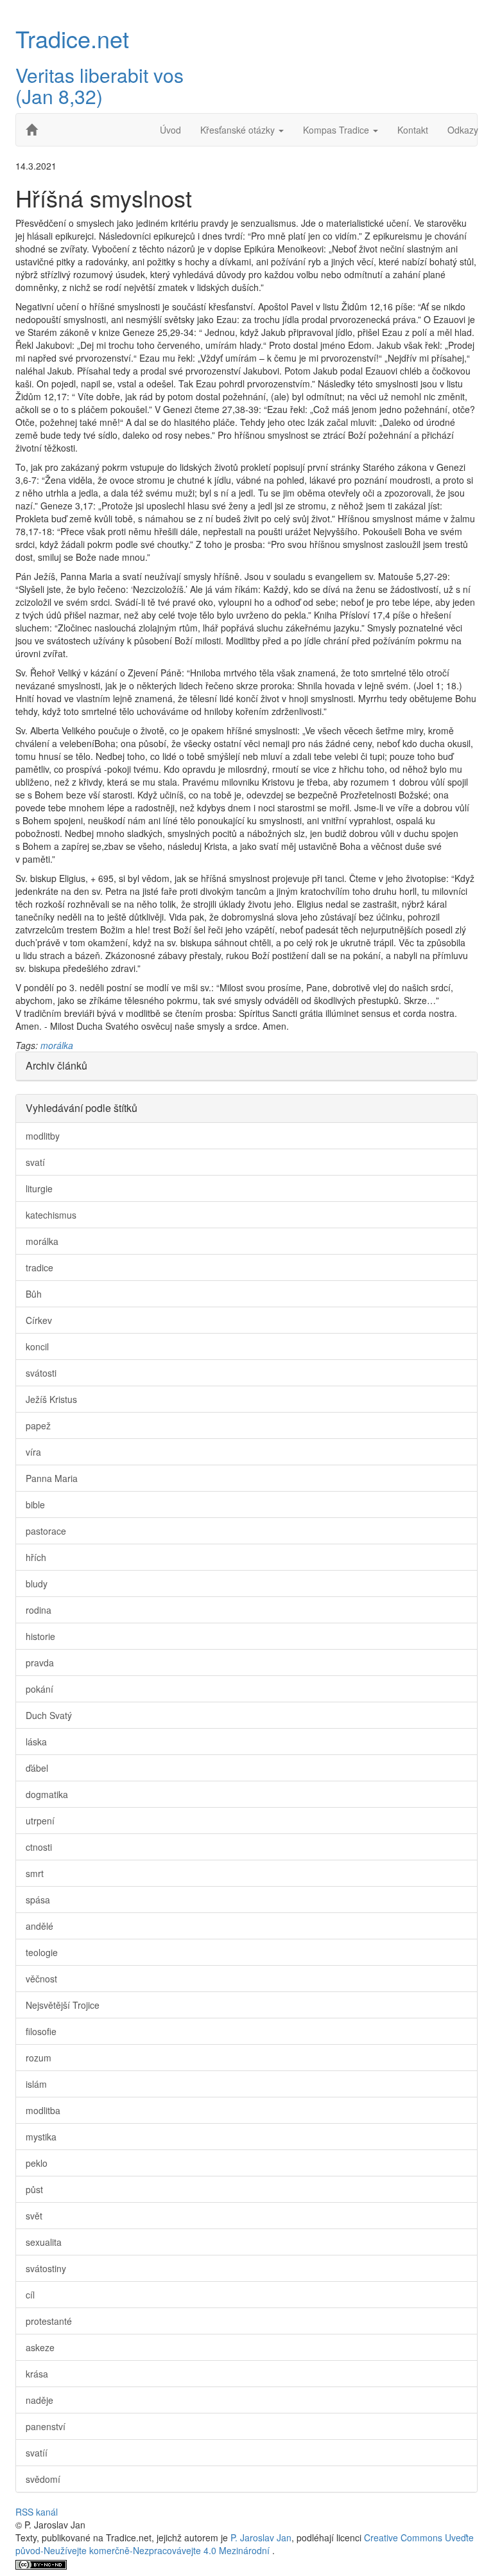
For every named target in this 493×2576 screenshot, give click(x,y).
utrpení (40, 1821)
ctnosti (39, 1847)
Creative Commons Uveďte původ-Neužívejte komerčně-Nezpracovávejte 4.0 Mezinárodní (245, 2544)
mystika (41, 2137)
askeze (40, 2347)
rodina (39, 1610)
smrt (35, 1873)
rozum (39, 2058)
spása (38, 1900)
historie (40, 1636)
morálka (57, 1045)
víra (33, 1452)
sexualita (44, 2242)
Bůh (34, 1294)
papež (38, 1425)
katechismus (51, 1215)
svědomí (43, 2479)
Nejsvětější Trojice (63, 2005)
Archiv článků (56, 1065)
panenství (46, 2426)
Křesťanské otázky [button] (239, 130)
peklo (37, 2163)
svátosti (41, 1373)
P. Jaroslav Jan (261, 2537)
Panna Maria (52, 1478)
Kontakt (413, 130)
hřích (36, 1557)
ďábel (37, 1768)
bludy (37, 1584)
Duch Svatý (49, 1715)
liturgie (39, 1188)
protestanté (49, 2321)
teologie (42, 1952)
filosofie (41, 2031)
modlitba (43, 2110)
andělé (39, 1926)
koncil (37, 1346)
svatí (35, 1162)
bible (35, 1504)
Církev (39, 1320)
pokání (39, 1689)
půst (34, 2189)
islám (36, 2084)
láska (36, 1742)
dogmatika (47, 1794)
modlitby (43, 1136)
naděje (39, 2400)
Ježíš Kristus (51, 1399)
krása (37, 2374)
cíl (30, 2295)
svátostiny (46, 2268)
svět (34, 2216)
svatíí (37, 2453)
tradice (39, 1267)
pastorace (46, 1531)
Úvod (170, 130)
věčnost (41, 1979)
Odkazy (463, 130)
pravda (40, 1663)
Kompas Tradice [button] (337, 130)
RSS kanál (37, 2512)
